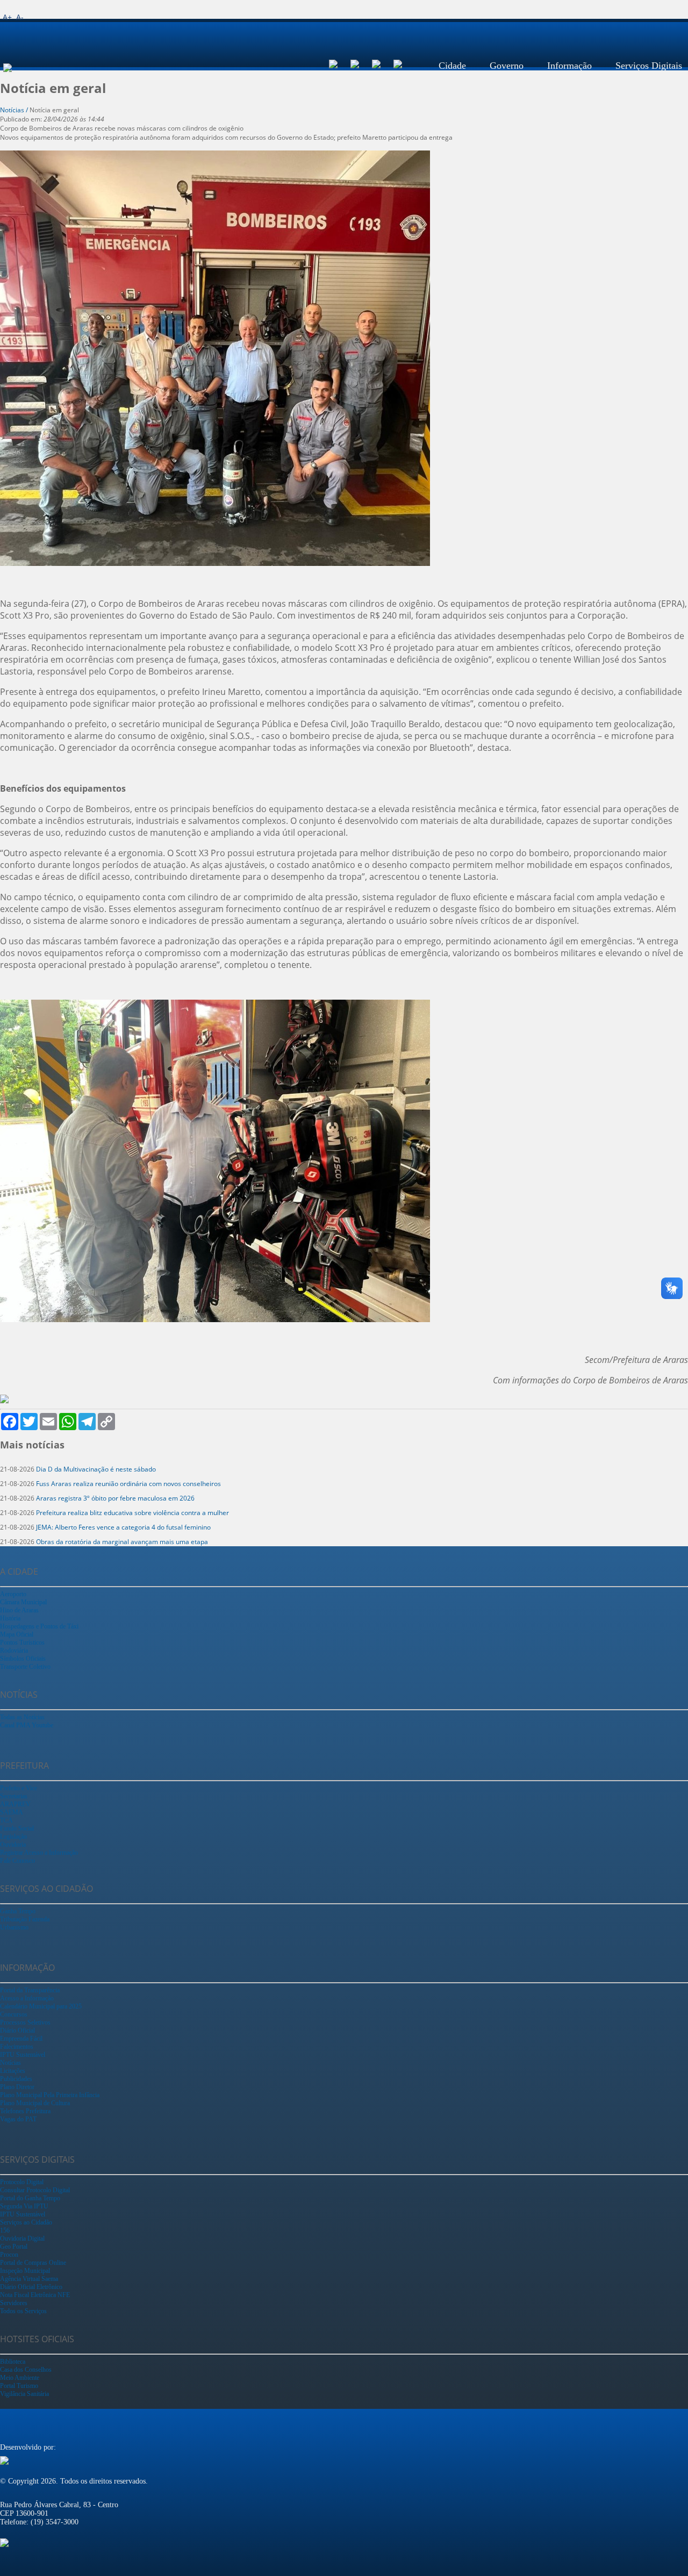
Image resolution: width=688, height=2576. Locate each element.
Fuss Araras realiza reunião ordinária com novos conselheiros (128, 1484)
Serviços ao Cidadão (26, 2222)
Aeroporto (13, 1594)
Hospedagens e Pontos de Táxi (39, 1626)
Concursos (14, 2014)
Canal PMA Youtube (27, 1725)
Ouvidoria (13, 1845)
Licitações (13, 2071)
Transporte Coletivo (25, 1667)
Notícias (10, 2063)
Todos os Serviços (23, 2311)
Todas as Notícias (22, 1717)
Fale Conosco (17, 1861)
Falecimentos (17, 2047)
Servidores (14, 2303)
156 (5, 2230)
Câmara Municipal (23, 1602)
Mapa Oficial (17, 1634)
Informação (569, 66)
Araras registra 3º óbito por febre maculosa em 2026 (115, 1498)
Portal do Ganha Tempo (30, 2198)
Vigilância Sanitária (24, 2394)
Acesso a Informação (27, 1998)
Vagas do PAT (18, 2119)
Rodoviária (14, 1651)
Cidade (452, 66)
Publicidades (16, 2079)
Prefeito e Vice (19, 1788)
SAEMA (12, 1812)
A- (20, 17)
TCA (6, 1820)
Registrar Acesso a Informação (39, 1853)
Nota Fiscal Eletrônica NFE (35, 2295)
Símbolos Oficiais (23, 1659)
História (10, 1618)
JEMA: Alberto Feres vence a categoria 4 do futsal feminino (123, 1527)
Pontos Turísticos (22, 1642)
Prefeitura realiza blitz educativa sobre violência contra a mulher (132, 1513)
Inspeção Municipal (25, 2271)
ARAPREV (15, 1804)
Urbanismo (14, 1927)
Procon (9, 2255)
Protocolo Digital (22, 2182)
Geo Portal (14, 2247)
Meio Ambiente (20, 2378)
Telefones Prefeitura (25, 2111)
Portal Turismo (19, 2386)
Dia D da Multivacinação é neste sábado (96, 1469)
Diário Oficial (17, 2030)
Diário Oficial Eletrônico (31, 2287)
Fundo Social (17, 1828)
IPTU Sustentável (23, 2055)
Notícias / (15, 110)
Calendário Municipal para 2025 (41, 2006)
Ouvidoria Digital (22, 2238)
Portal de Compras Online (33, 2263)
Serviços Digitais (649, 66)
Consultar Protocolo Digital (35, 2190)
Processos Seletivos (25, 2022)
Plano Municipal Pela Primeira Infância (50, 2095)
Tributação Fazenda (25, 1919)
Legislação (13, 1836)
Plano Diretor (17, 2087)
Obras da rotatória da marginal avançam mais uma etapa (122, 1542)
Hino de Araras (19, 1610)
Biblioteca (13, 2362)
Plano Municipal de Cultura (35, 2103)
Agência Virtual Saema (29, 2279)
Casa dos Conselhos (26, 2370)
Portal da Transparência (30, 1990)
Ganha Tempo (18, 1911)
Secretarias (14, 1796)
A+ (7, 17)
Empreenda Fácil (21, 2039)
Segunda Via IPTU (24, 2206)
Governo (507, 66)
